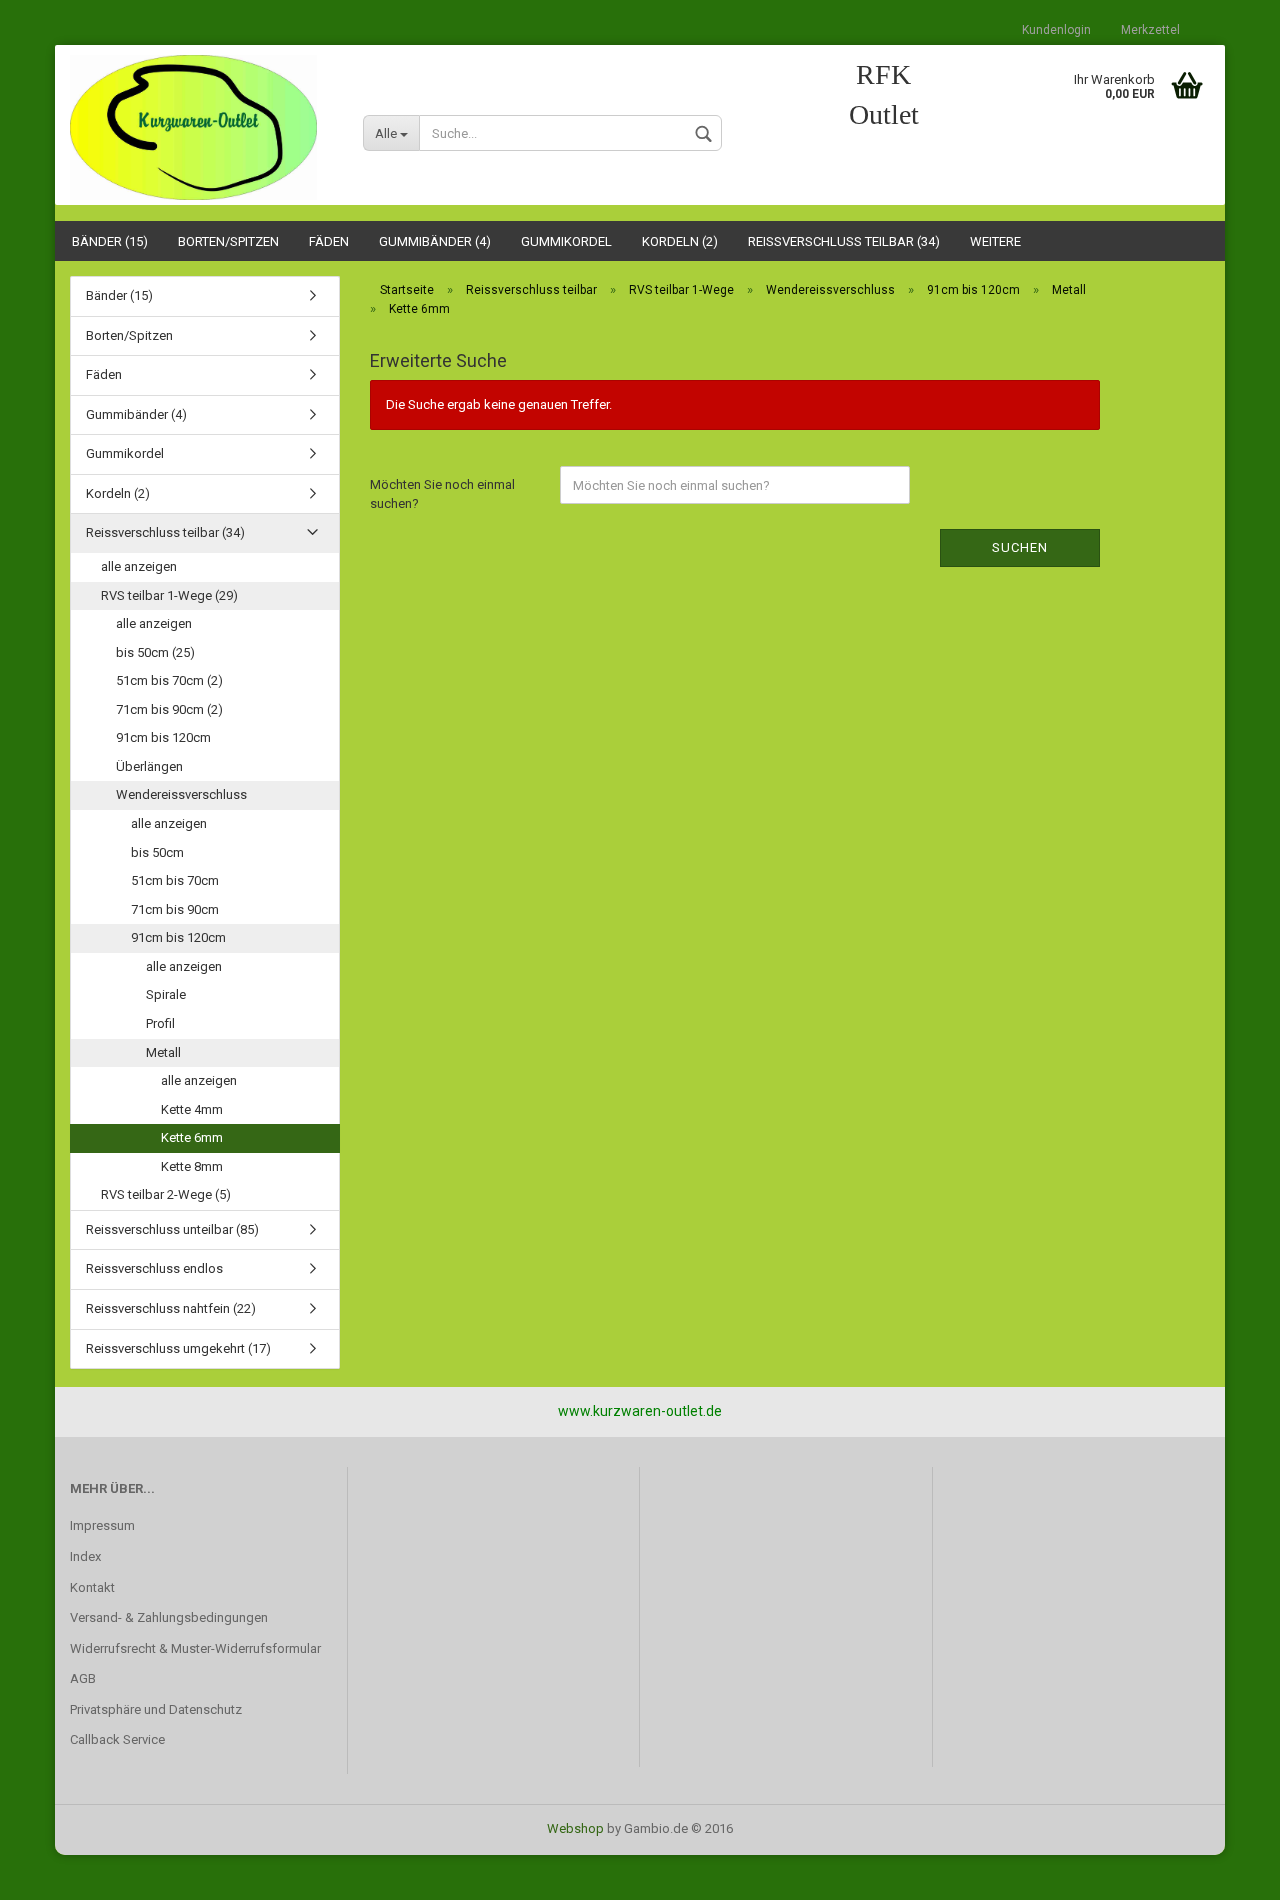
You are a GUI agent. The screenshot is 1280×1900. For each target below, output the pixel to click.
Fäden (329, 241)
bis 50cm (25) (155, 652)
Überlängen (149, 766)
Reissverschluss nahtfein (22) (171, 1308)
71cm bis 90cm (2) (169, 709)
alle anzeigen (139, 566)
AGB (83, 1678)
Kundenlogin (1056, 30)
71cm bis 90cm (175, 909)
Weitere (995, 241)
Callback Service (117, 1739)
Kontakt (92, 1587)
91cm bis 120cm (163, 737)
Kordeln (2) (680, 241)
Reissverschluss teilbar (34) (844, 241)
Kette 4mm (192, 1109)
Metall (163, 1052)
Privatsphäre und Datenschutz (156, 1709)
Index (85, 1556)
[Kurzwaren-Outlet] (201, 127)
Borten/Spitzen (228, 241)
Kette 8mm (192, 1166)
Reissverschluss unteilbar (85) (172, 1229)
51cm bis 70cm (175, 880)
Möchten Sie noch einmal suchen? (442, 494)
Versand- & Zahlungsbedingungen (169, 1617)
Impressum (102, 1525)
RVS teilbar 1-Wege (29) (169, 595)
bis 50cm (157, 852)
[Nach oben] (1225, 1870)
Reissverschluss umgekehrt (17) (178, 1348)
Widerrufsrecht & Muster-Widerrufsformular (195, 1648)
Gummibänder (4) (435, 241)
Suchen (1020, 547)
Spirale (166, 994)
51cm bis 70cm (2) (169, 680)
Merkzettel (1150, 30)
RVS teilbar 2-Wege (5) (166, 1194)
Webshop (575, 1828)
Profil (160, 1023)
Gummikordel (566, 241)
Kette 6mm (192, 1137)
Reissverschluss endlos (154, 1268)
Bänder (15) (110, 241)
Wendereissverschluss (181, 794)
